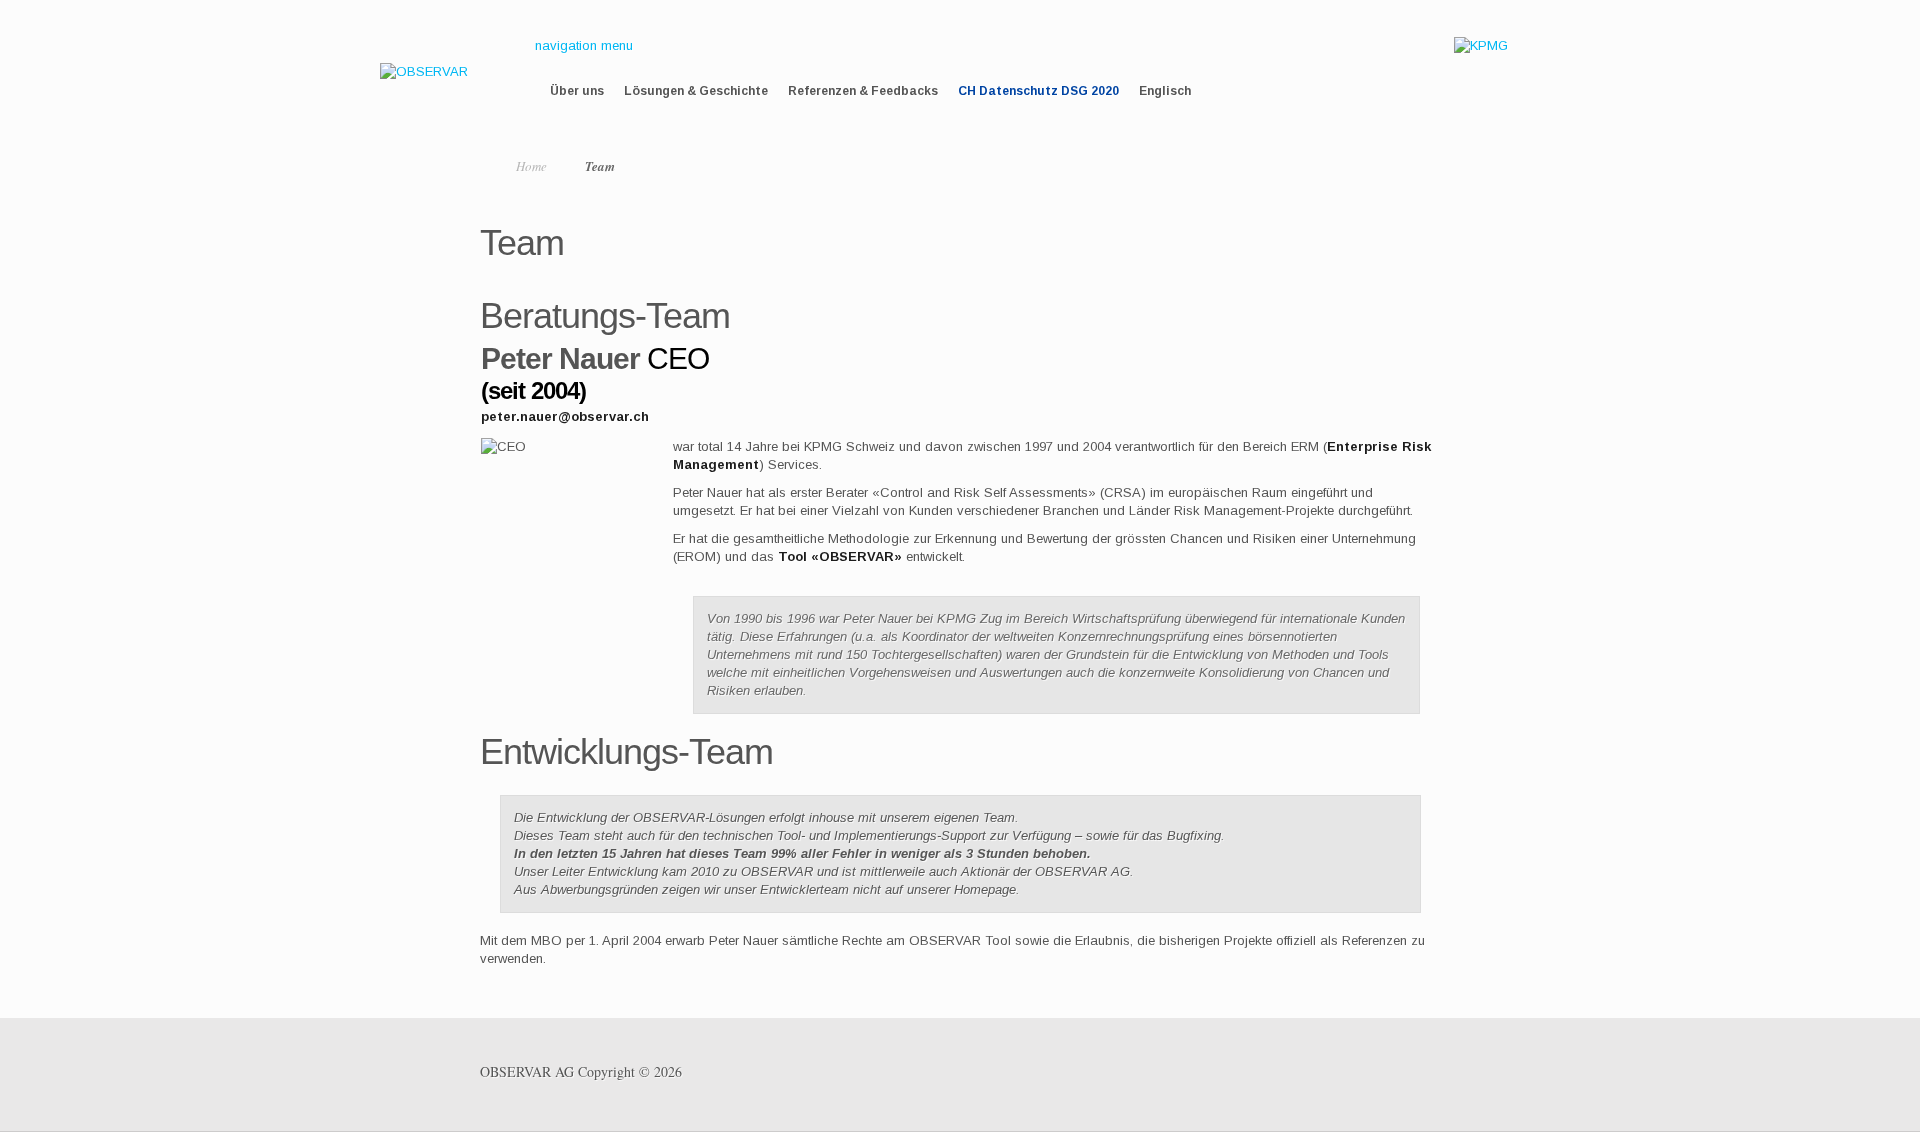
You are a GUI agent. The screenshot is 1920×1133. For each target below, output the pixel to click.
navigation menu (584, 45)
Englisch (1165, 91)
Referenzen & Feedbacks (863, 91)
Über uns (577, 91)
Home (531, 166)
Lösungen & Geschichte (696, 91)
